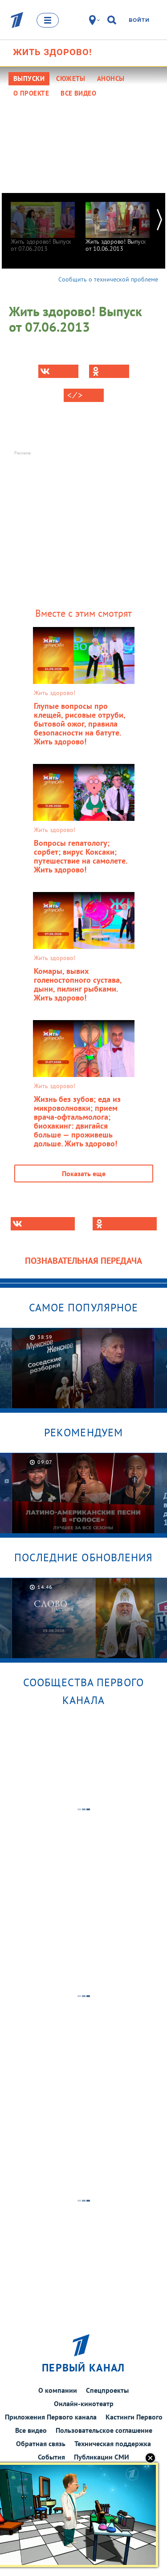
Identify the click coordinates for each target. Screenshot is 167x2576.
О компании (58, 2390)
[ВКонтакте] (58, 371)
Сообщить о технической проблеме (108, 279)
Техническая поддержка (113, 2443)
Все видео (31, 2430)
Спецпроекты (107, 2390)
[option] (43, 223)
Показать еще (84, 1173)
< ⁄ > (75, 395)
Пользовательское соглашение (104, 2430)
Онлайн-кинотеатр (84, 2403)
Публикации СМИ (102, 2457)
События (51, 2457)
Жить (52, 52)
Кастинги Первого (134, 2417)
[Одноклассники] (109, 371)
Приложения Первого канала (51, 2417)
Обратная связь (41, 2443)
